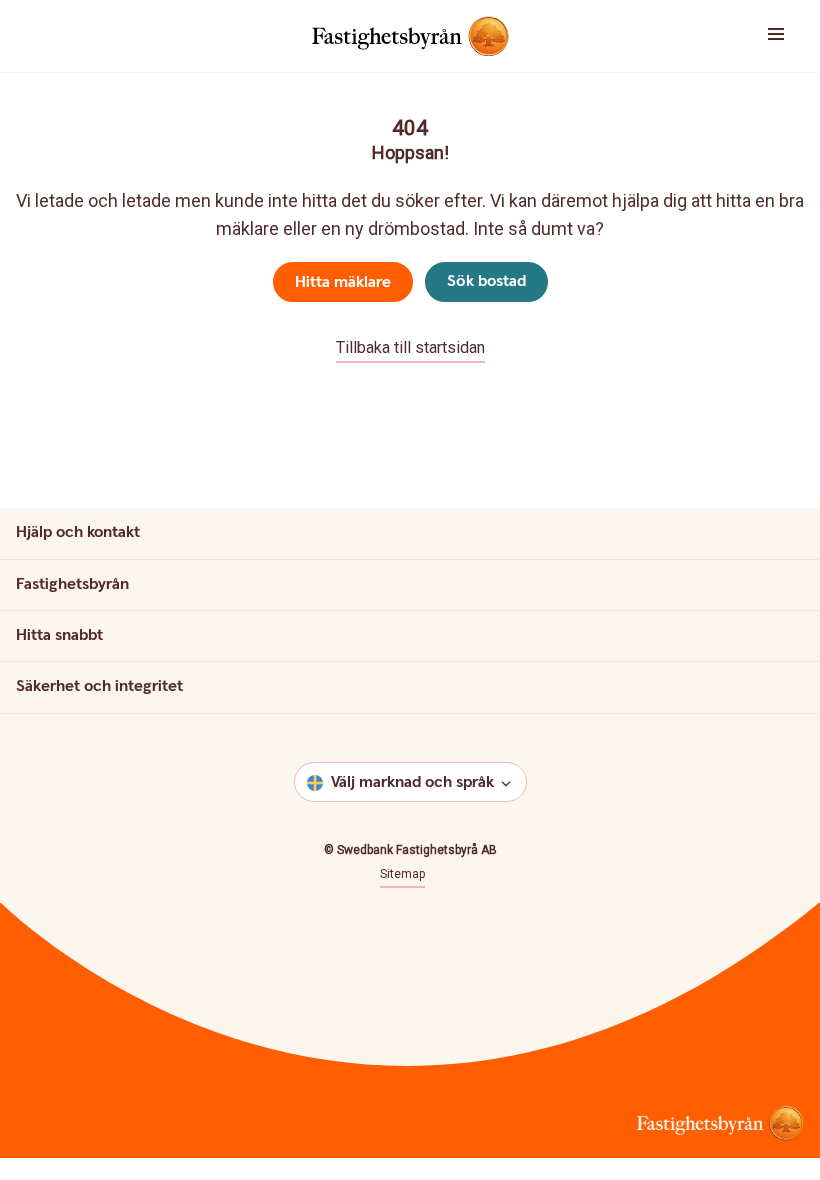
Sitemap (402, 874)
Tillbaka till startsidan (410, 347)
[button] (751, 36)
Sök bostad (486, 281)
